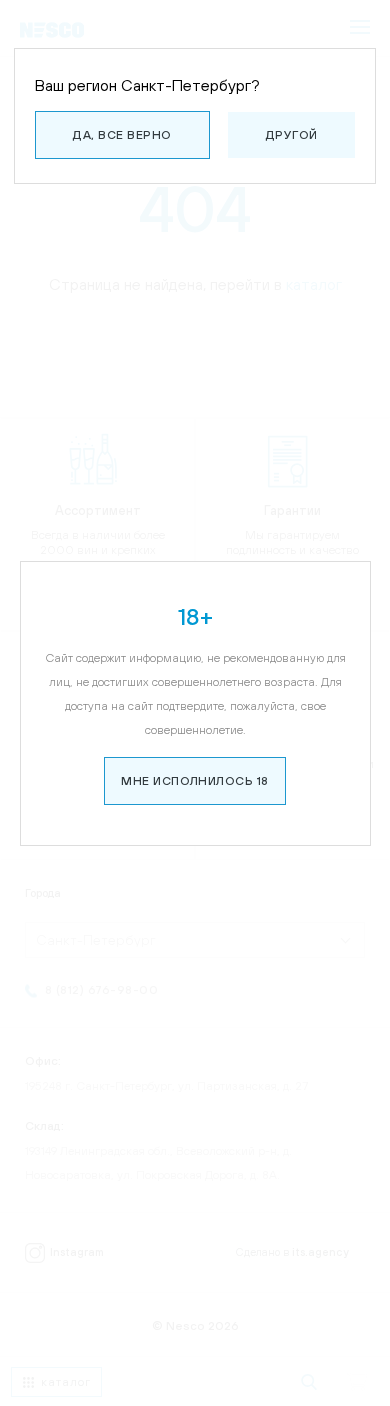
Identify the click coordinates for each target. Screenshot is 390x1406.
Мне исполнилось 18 (195, 781)
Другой (292, 135)
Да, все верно (122, 135)
